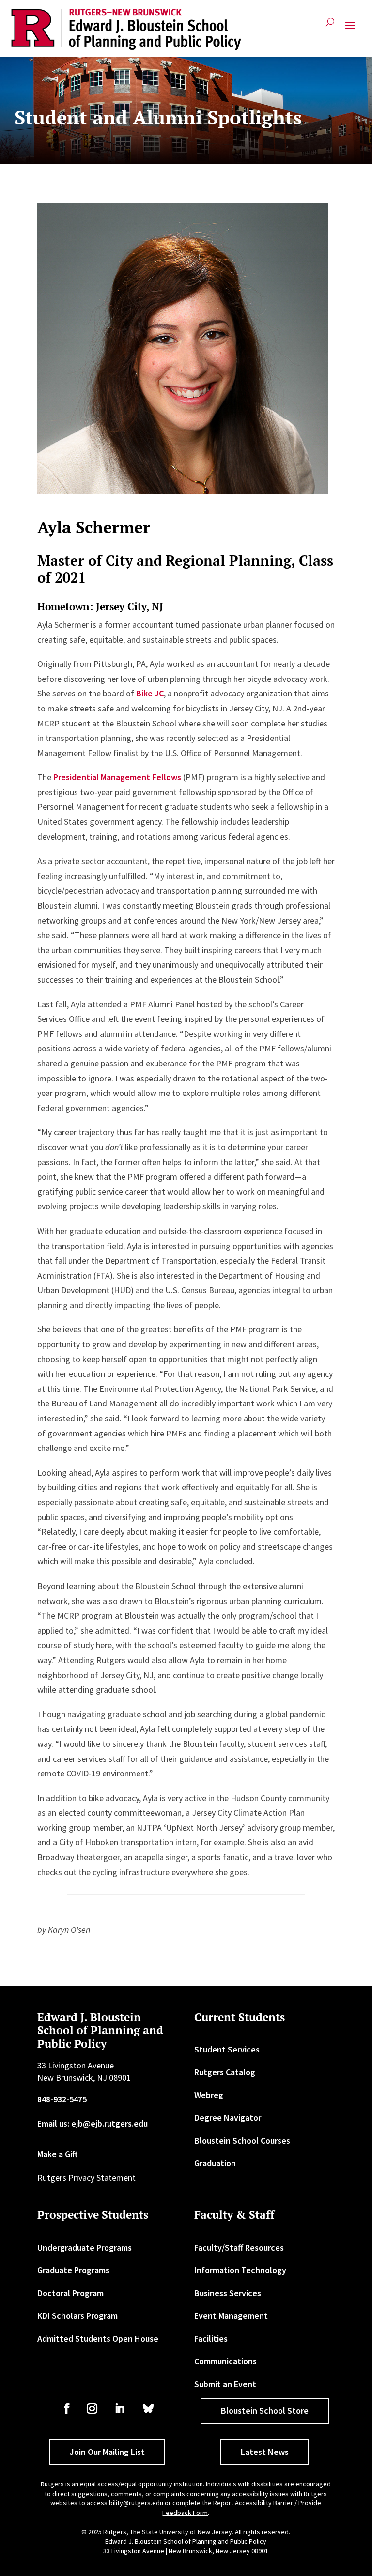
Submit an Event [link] (225, 2384)
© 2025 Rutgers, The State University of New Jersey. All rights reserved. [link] (186, 2532)
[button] (350, 30)
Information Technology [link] (240, 2270)
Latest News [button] (265, 2452)
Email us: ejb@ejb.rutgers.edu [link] (93, 2123)
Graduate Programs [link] (73, 2270)
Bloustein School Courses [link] (242, 2140)
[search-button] (330, 26)
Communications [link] (225, 2361)
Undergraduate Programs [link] (85, 2247)
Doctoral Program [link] (70, 2293)
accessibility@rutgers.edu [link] (125, 2503)
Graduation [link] (215, 2163)
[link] (126, 30)
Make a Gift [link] (58, 2154)
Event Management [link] (231, 2316)
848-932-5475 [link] (62, 2099)
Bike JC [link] (150, 693)
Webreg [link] (209, 2095)
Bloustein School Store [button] (265, 2411)
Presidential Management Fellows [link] (117, 777)
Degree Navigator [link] (228, 2118)
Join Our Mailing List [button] (107, 2452)
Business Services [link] (228, 2293)
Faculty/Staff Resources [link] (239, 2247)
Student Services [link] (227, 2049)
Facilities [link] (211, 2338)
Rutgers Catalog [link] (225, 2072)
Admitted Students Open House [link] (98, 2338)
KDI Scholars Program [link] (77, 2316)
